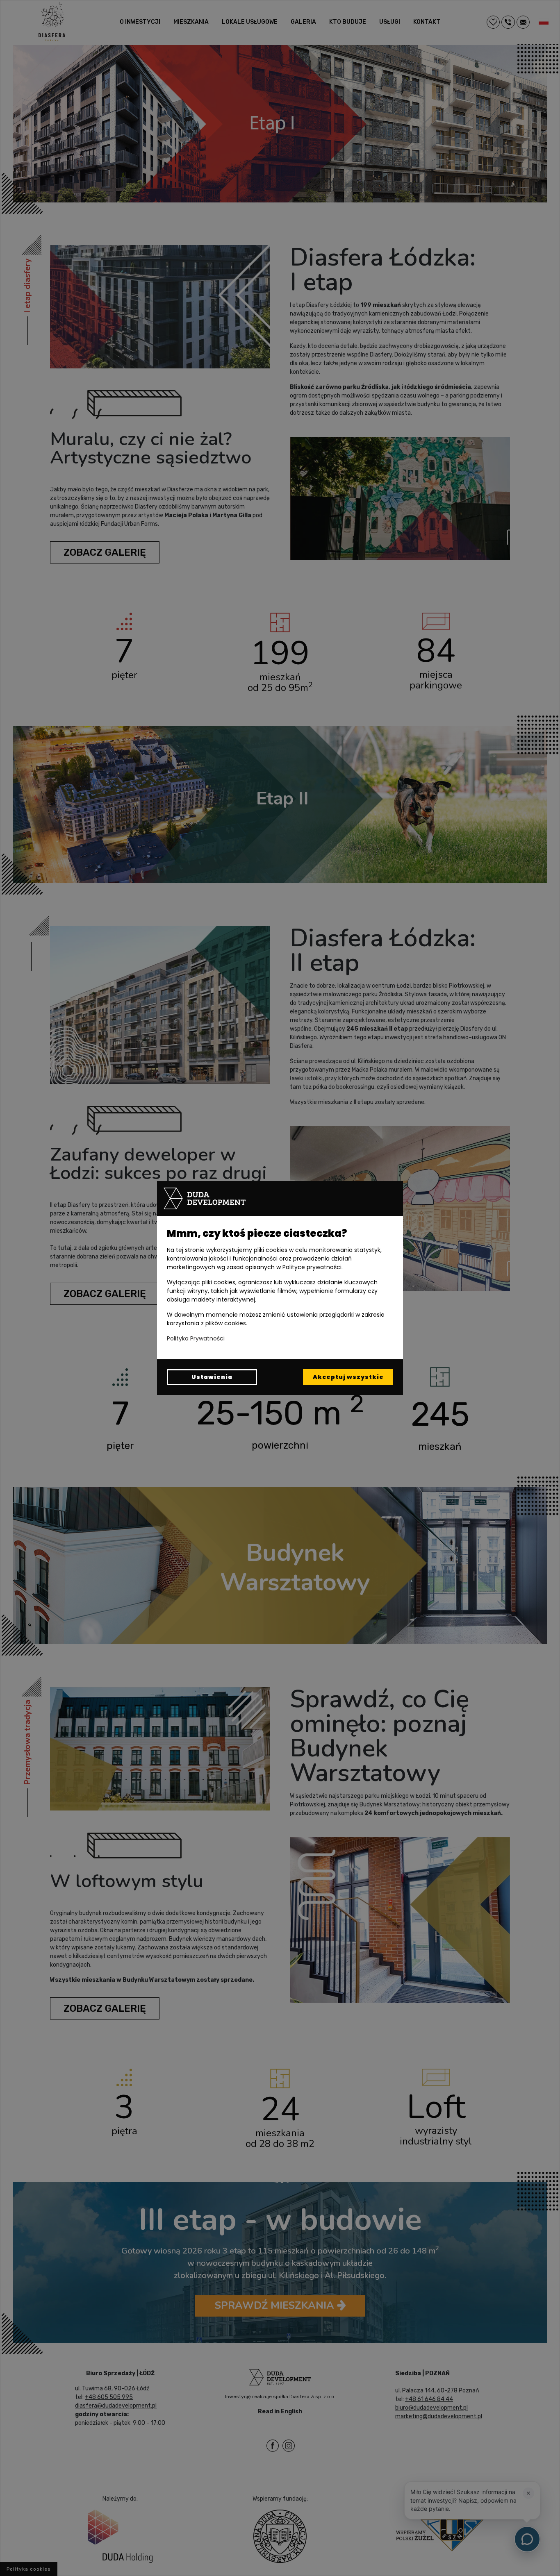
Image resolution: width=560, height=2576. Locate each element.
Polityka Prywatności (196, 1338)
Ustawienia (212, 1377)
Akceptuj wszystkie (348, 1377)
